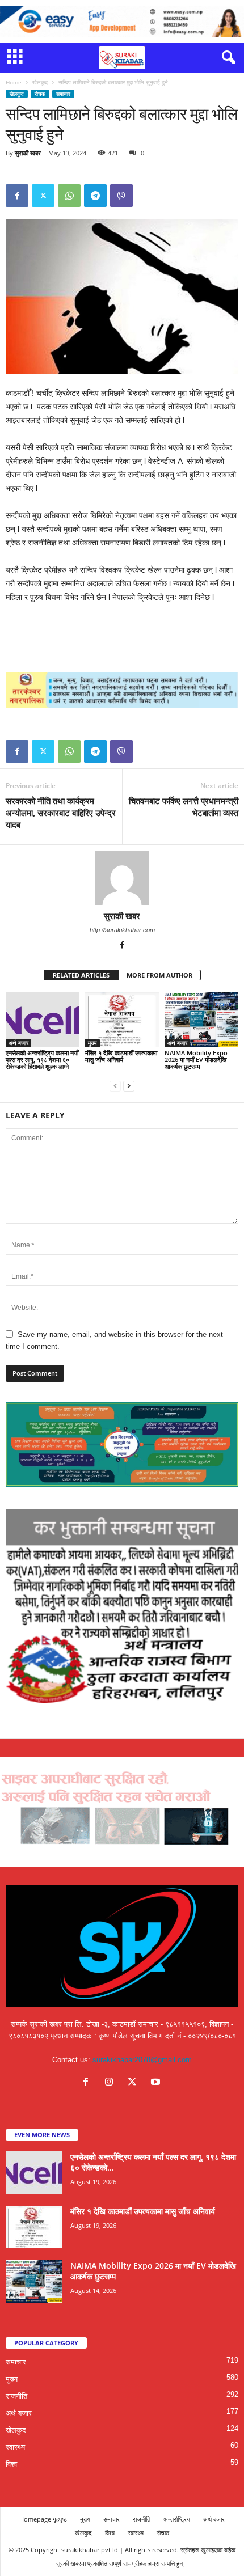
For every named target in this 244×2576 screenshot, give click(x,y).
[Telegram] (95, 196)
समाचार (63, 94)
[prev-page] (115, 1086)
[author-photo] (122, 878)
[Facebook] (17, 196)
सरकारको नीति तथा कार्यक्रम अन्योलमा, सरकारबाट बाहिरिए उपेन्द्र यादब (61, 813)
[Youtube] (157, 2083)
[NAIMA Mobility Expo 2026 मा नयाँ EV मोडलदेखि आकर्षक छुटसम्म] (201, 1020)
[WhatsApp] (69, 196)
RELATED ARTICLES (81, 975)
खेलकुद (40, 82)
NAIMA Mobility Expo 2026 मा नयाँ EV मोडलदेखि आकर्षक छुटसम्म (196, 1059)
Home (14, 82)
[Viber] (121, 196)
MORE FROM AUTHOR (159, 975)
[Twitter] (43, 196)
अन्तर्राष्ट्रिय (177, 2519)
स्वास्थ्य (15, 2447)
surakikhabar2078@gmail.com (142, 2060)
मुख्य (92, 1043)
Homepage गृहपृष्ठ (43, 2519)
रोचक (40, 94)
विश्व (11, 2464)
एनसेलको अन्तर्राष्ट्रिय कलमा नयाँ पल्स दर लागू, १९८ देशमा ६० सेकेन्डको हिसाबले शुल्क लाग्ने (42, 1059)
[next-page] (129, 1086)
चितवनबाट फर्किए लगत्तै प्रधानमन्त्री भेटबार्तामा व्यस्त (184, 807)
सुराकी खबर (28, 153)
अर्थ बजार (18, 1043)
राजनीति (16, 2396)
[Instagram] (112, 2083)
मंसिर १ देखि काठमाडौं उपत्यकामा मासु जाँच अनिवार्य (121, 1056)
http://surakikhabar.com (122, 930)
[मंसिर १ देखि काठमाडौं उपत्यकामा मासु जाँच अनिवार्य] (122, 1020)
